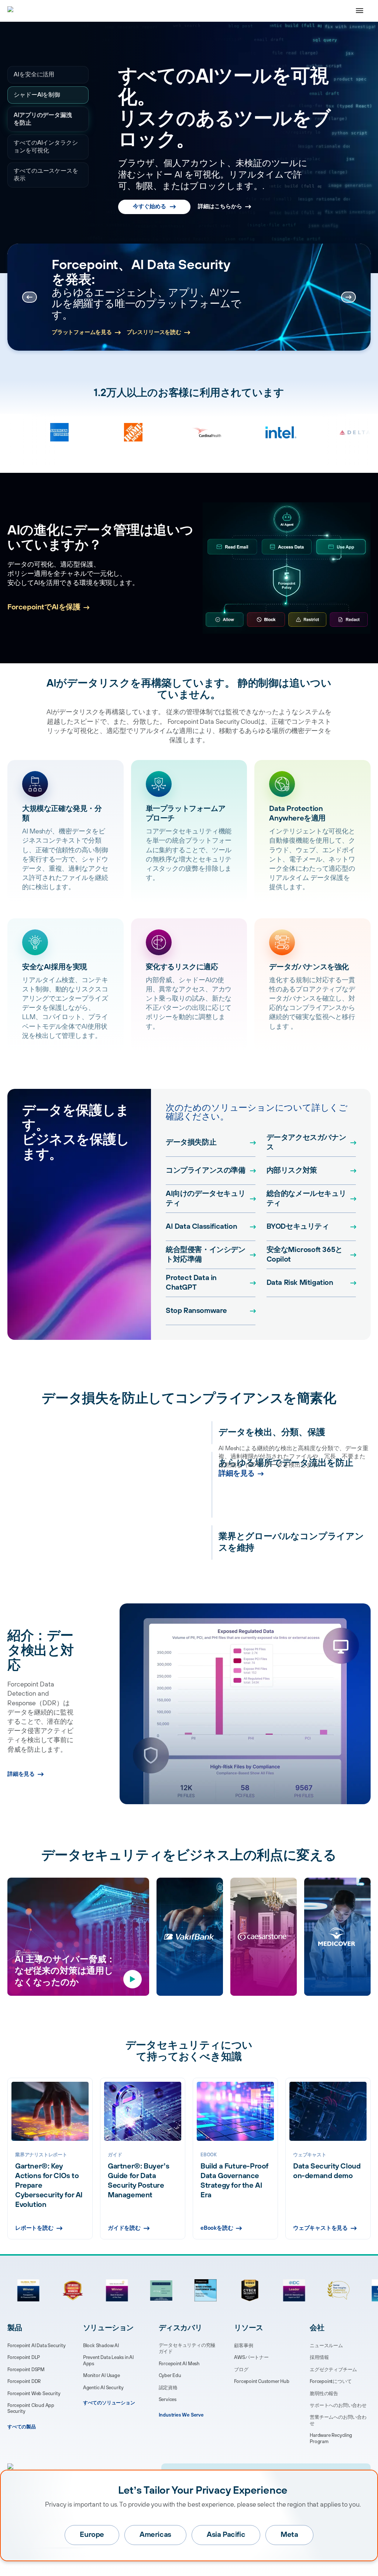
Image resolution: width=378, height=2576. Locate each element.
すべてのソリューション (109, 2403)
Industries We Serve (181, 2415)
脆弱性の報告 (324, 2394)
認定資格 (168, 2388)
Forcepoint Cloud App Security (31, 2409)
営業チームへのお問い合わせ (338, 2420)
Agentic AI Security (103, 2388)
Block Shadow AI (101, 2346)
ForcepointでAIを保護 (44, 607)
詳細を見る (237, 1513)
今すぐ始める (150, 197)
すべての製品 (22, 2427)
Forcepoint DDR (24, 2381)
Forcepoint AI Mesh (179, 2364)
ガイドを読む (124, 2228)
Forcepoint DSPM (26, 2370)
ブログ (241, 2370)
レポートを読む (72, 318)
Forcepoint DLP (24, 2357)
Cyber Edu (170, 2376)
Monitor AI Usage (102, 2376)
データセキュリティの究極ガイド (187, 2348)
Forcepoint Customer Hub (262, 2381)
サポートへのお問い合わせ (338, 2405)
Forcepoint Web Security (34, 2394)
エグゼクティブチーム (333, 2370)
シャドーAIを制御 (37, 95)
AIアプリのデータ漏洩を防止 (46, 119)
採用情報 (319, 2357)
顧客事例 (243, 2346)
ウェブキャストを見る (320, 2228)
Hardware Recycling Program (331, 2439)
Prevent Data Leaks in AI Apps (108, 2361)
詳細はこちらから (220, 197)
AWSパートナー (251, 2357)
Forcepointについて (331, 2381)
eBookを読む (217, 2228)
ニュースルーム (326, 2346)
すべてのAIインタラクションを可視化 (43, 147)
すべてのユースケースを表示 (46, 175)
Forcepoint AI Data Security (37, 2346)
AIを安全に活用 (34, 75)
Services (168, 2400)
